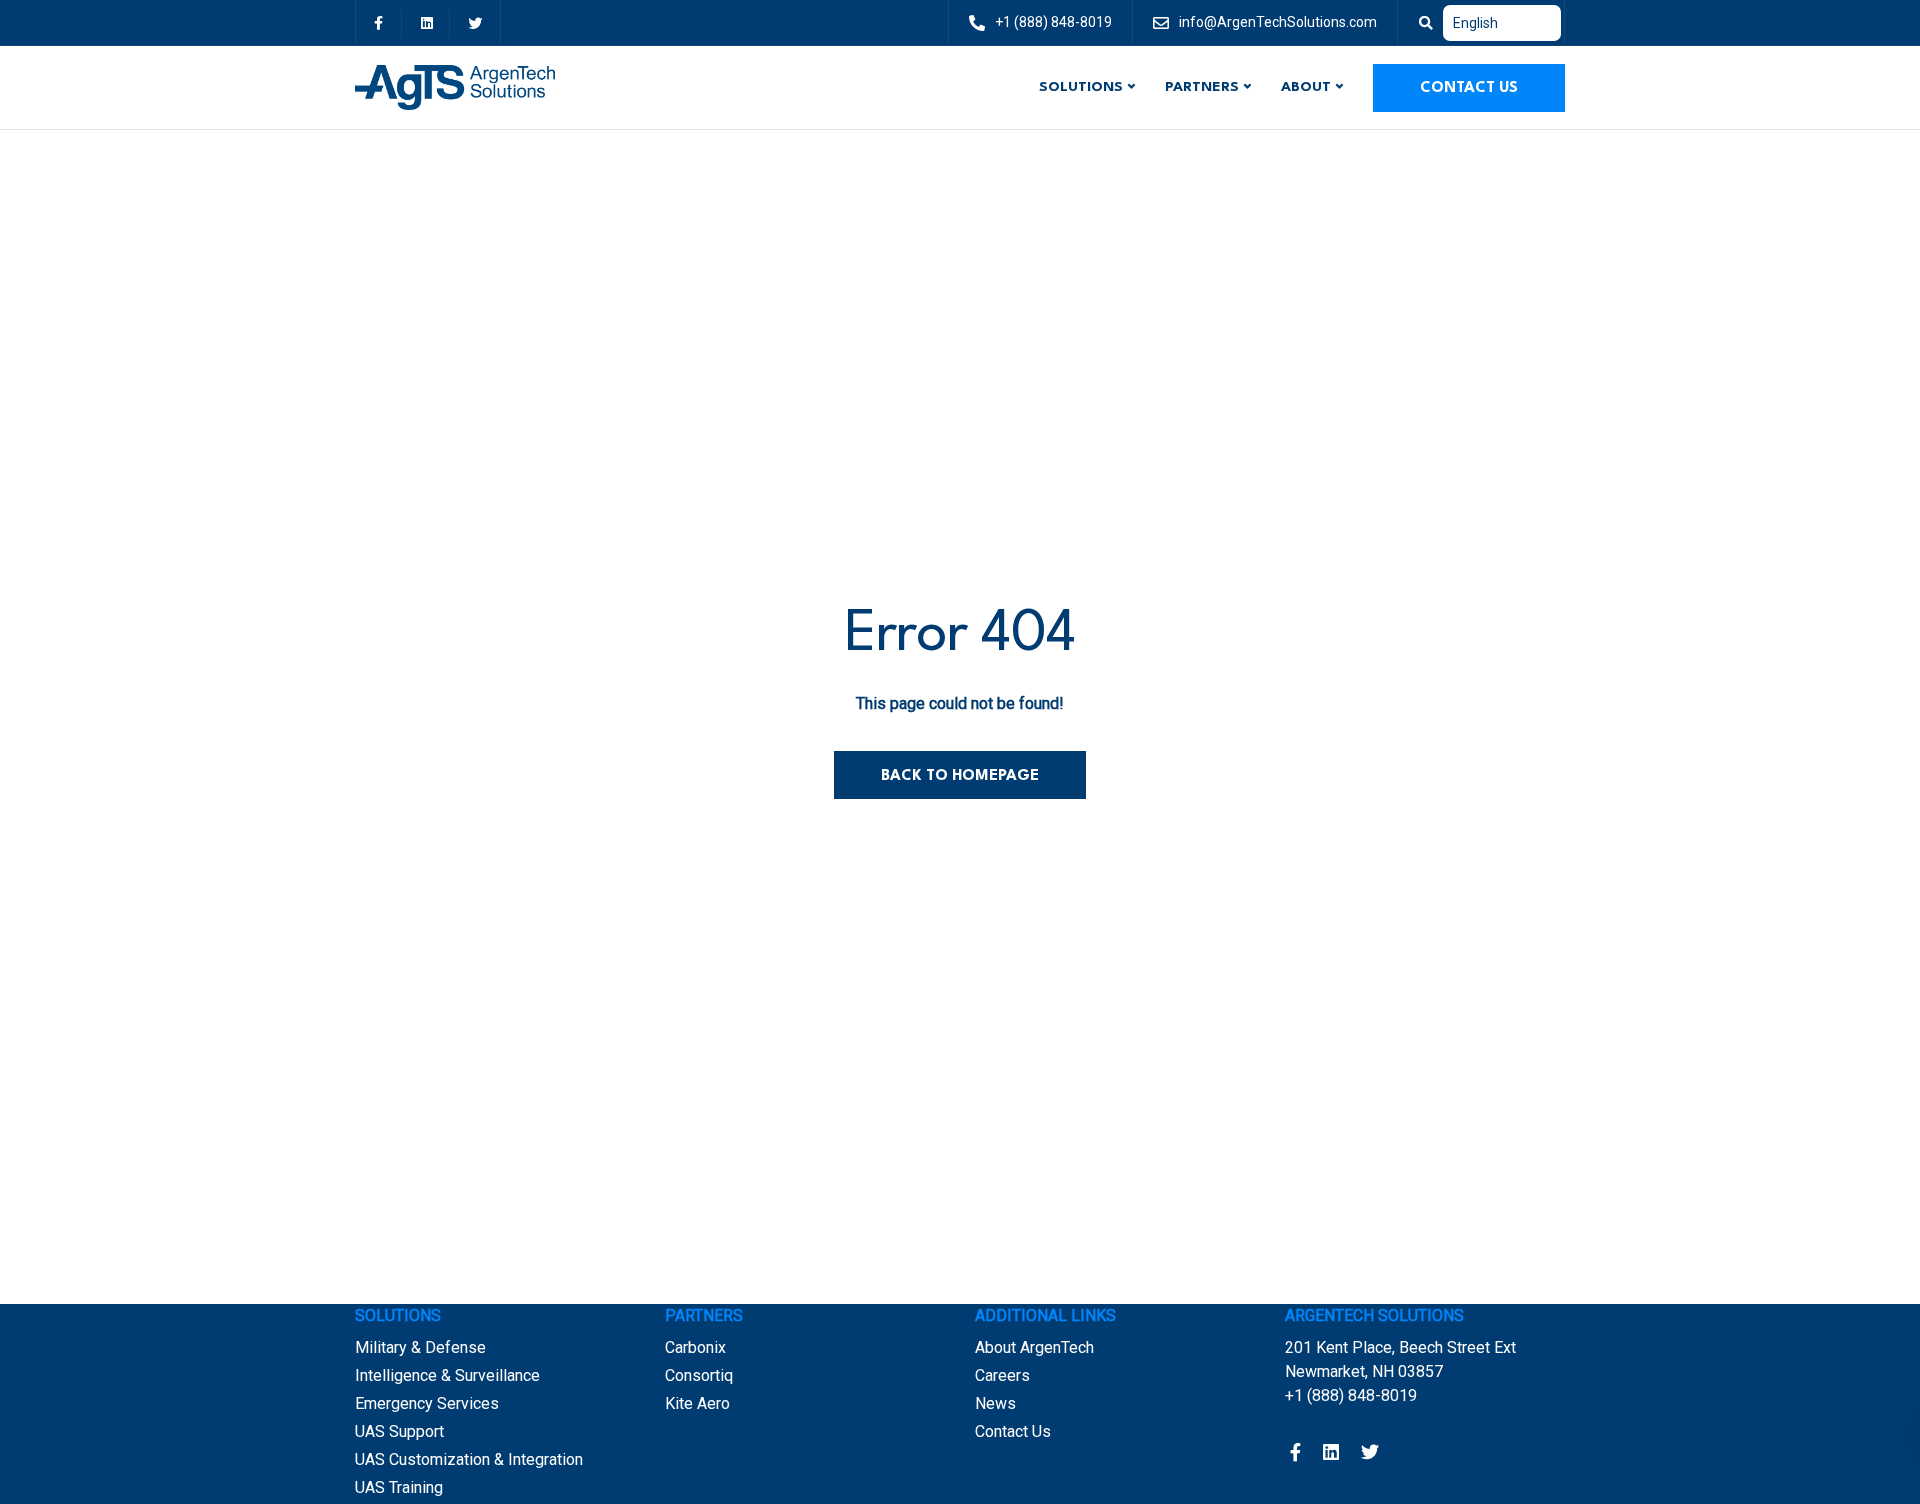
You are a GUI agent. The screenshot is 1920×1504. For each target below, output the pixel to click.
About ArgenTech (1034, 1347)
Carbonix (695, 1347)
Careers (1002, 1375)
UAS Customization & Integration (469, 1459)
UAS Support (399, 1431)
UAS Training (399, 1487)
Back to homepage (960, 776)
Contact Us (1469, 88)
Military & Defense (420, 1347)
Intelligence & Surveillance (447, 1375)
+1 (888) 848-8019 (1351, 1395)
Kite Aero (697, 1403)
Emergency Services (427, 1403)
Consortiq (699, 1375)
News (995, 1403)
